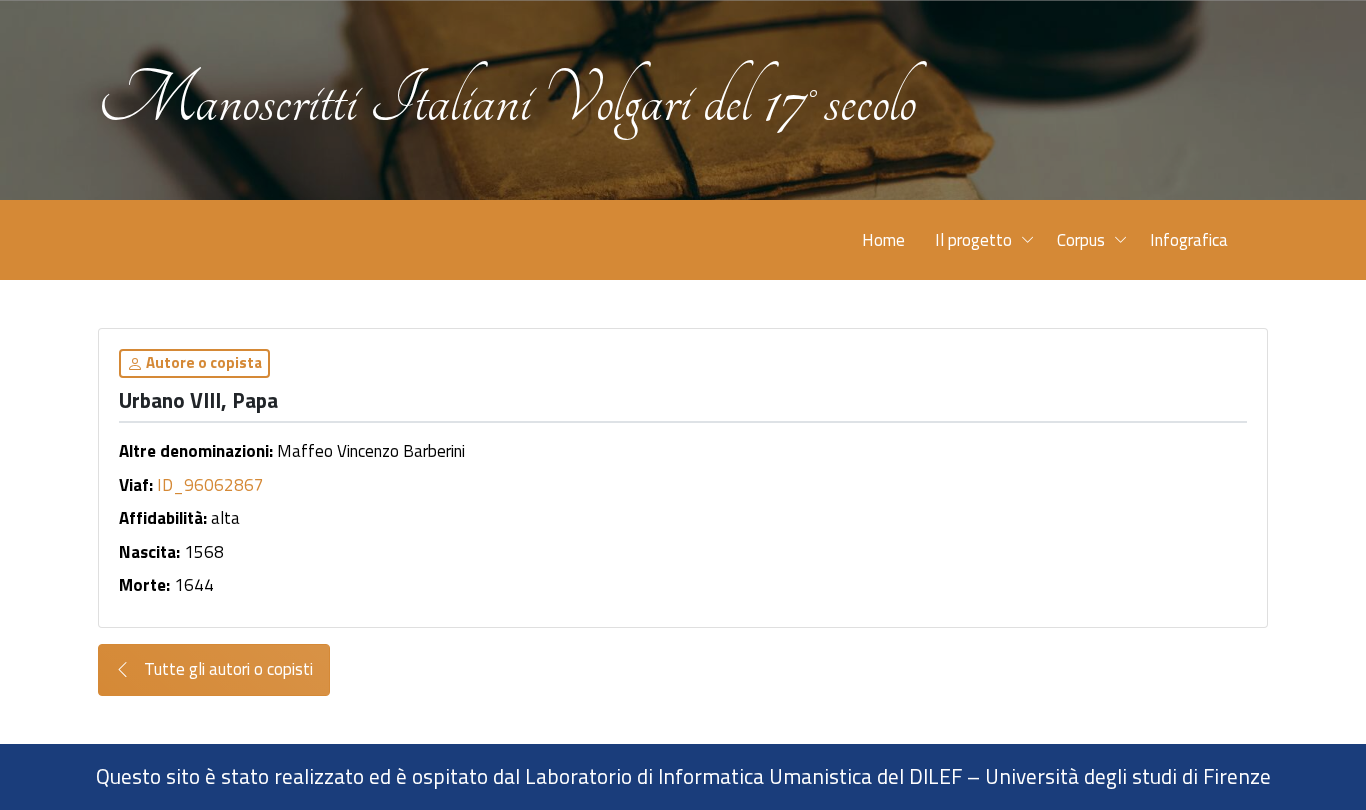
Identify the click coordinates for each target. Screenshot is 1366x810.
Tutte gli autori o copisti (226, 669)
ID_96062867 (210, 485)
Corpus (1081, 240)
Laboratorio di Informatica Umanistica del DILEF (743, 776)
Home (883, 240)
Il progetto (973, 240)
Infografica (1189, 240)
